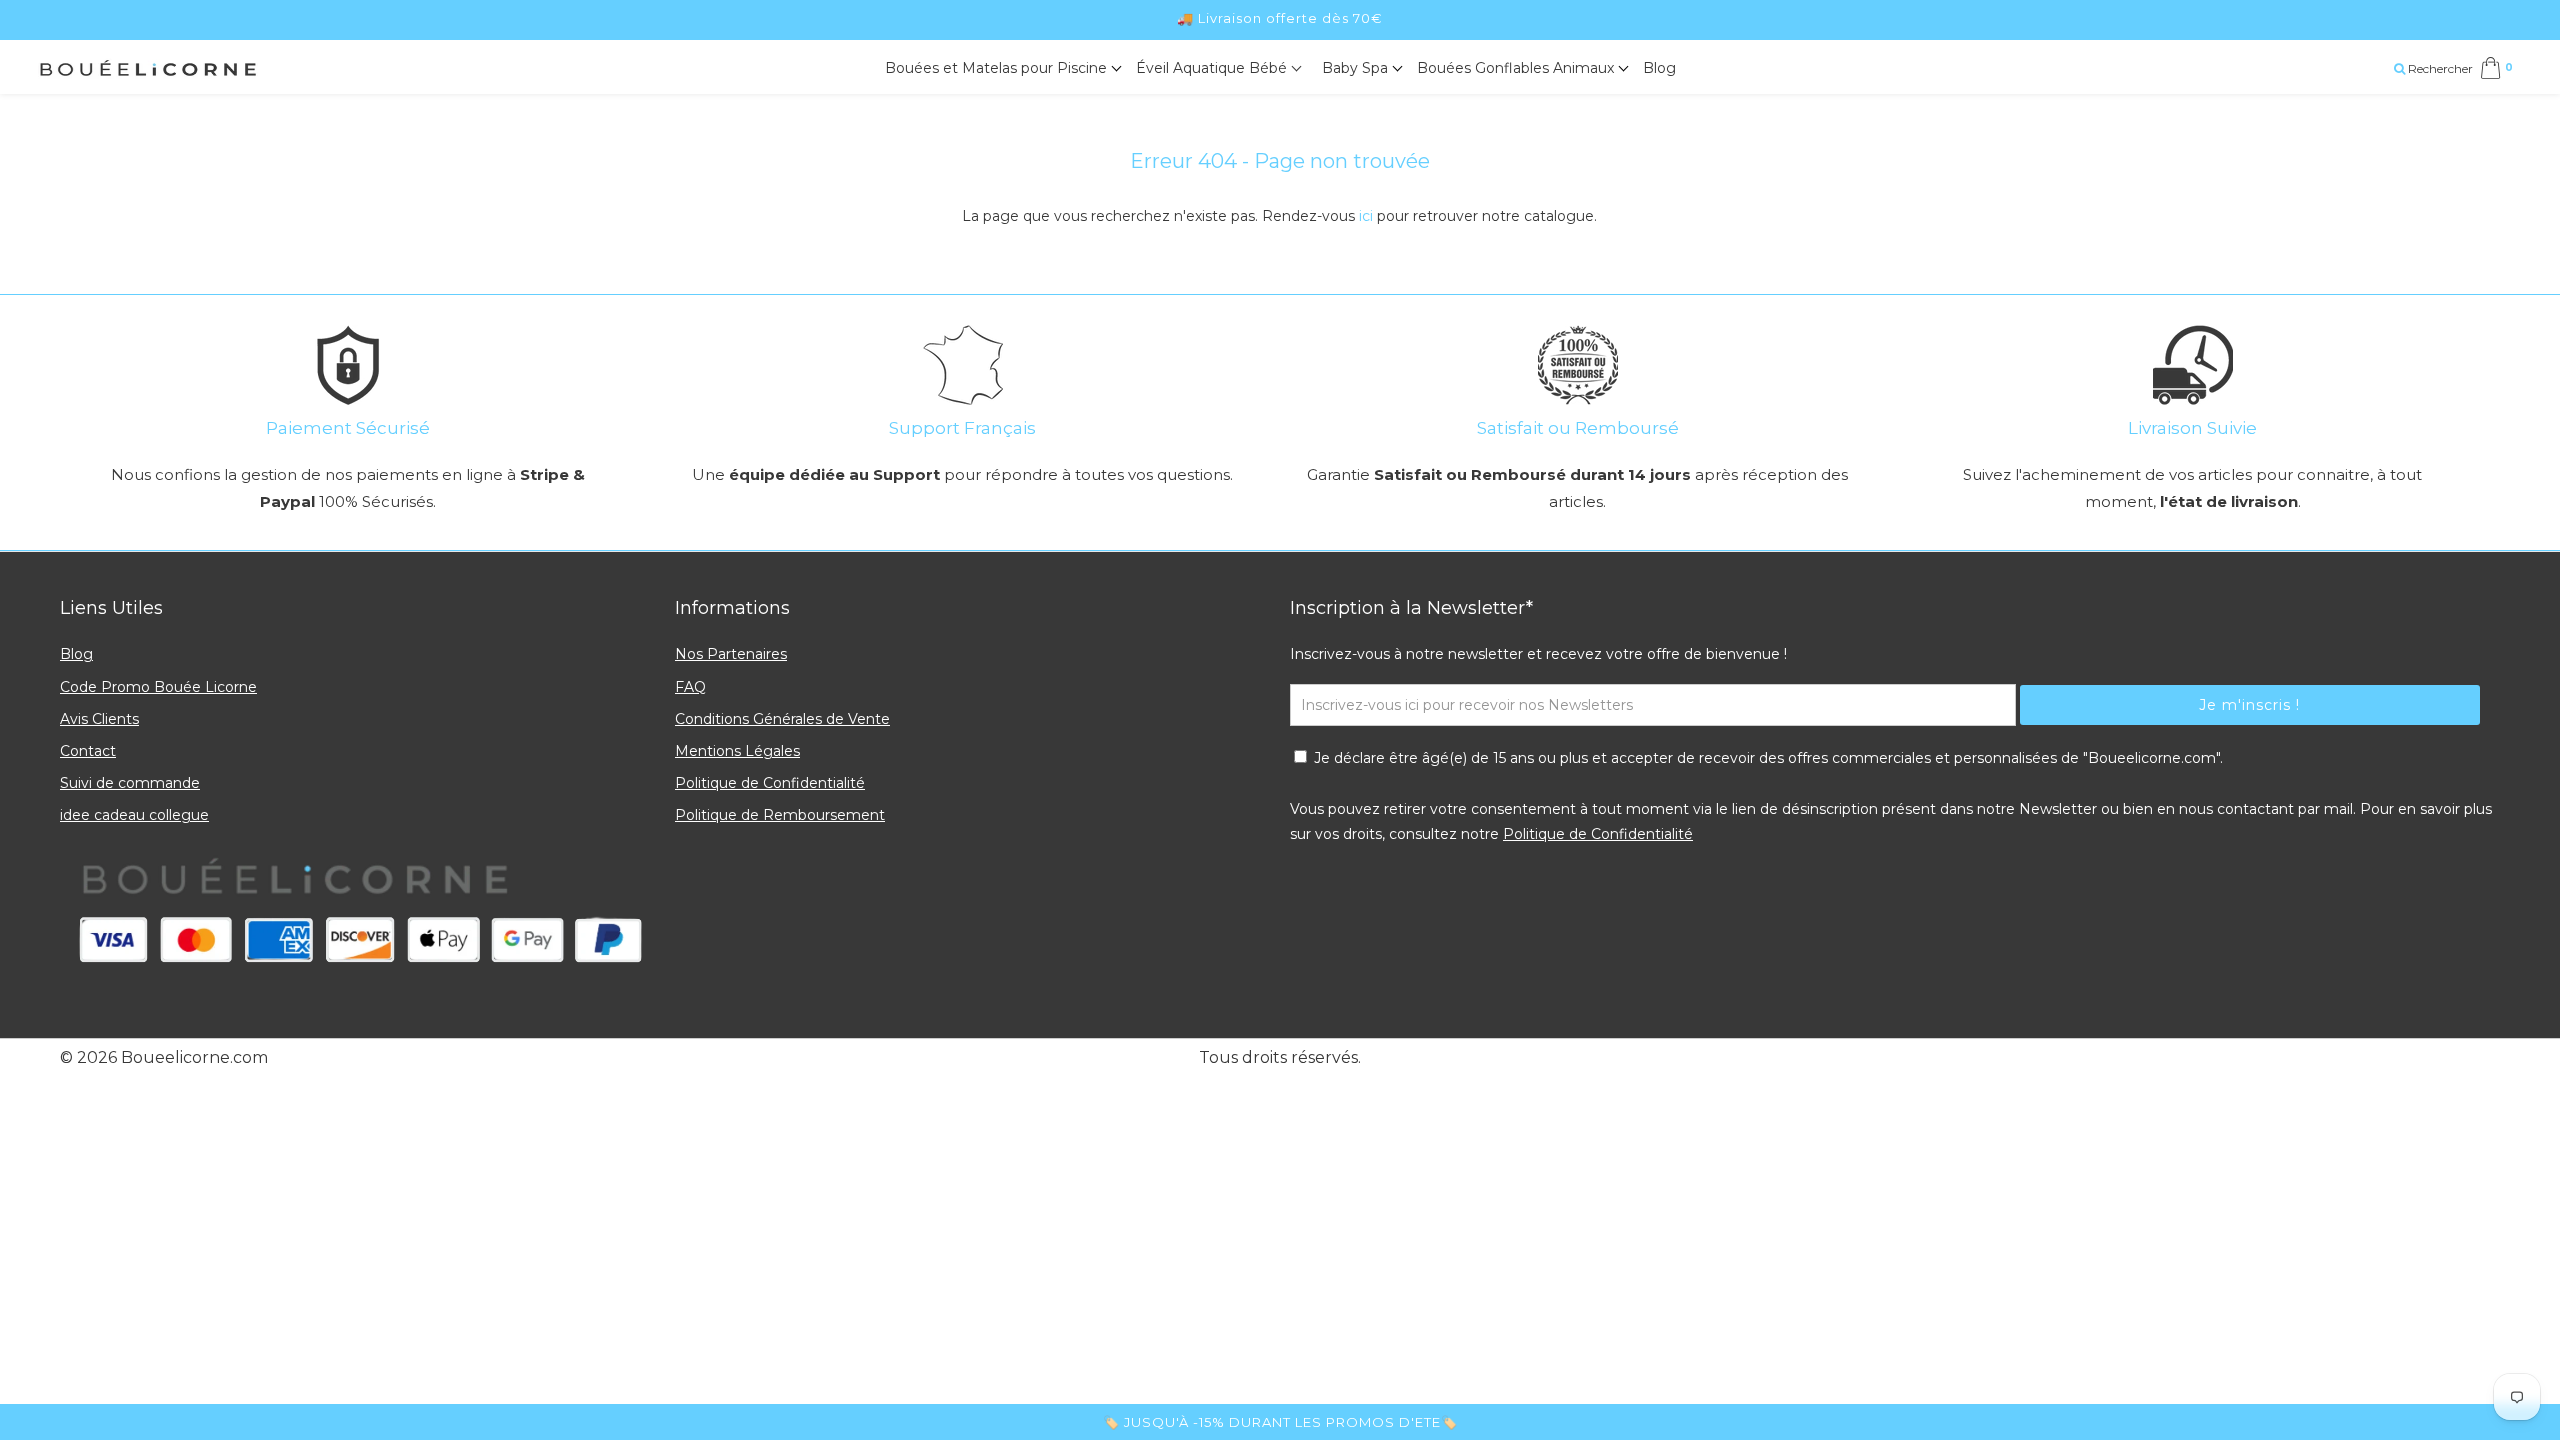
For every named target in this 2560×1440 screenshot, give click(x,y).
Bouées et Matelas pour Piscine (998, 68)
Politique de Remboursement (780, 815)
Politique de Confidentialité (770, 783)
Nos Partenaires (731, 654)
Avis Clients (99, 719)
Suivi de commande (130, 783)
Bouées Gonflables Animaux (1517, 68)
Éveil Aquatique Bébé (1213, 68)
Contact (88, 751)
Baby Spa (1357, 68)
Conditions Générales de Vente (782, 719)
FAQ (690, 687)
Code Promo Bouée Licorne (158, 687)
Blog (1659, 68)
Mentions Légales (737, 751)
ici (1366, 216)
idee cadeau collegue (134, 815)
